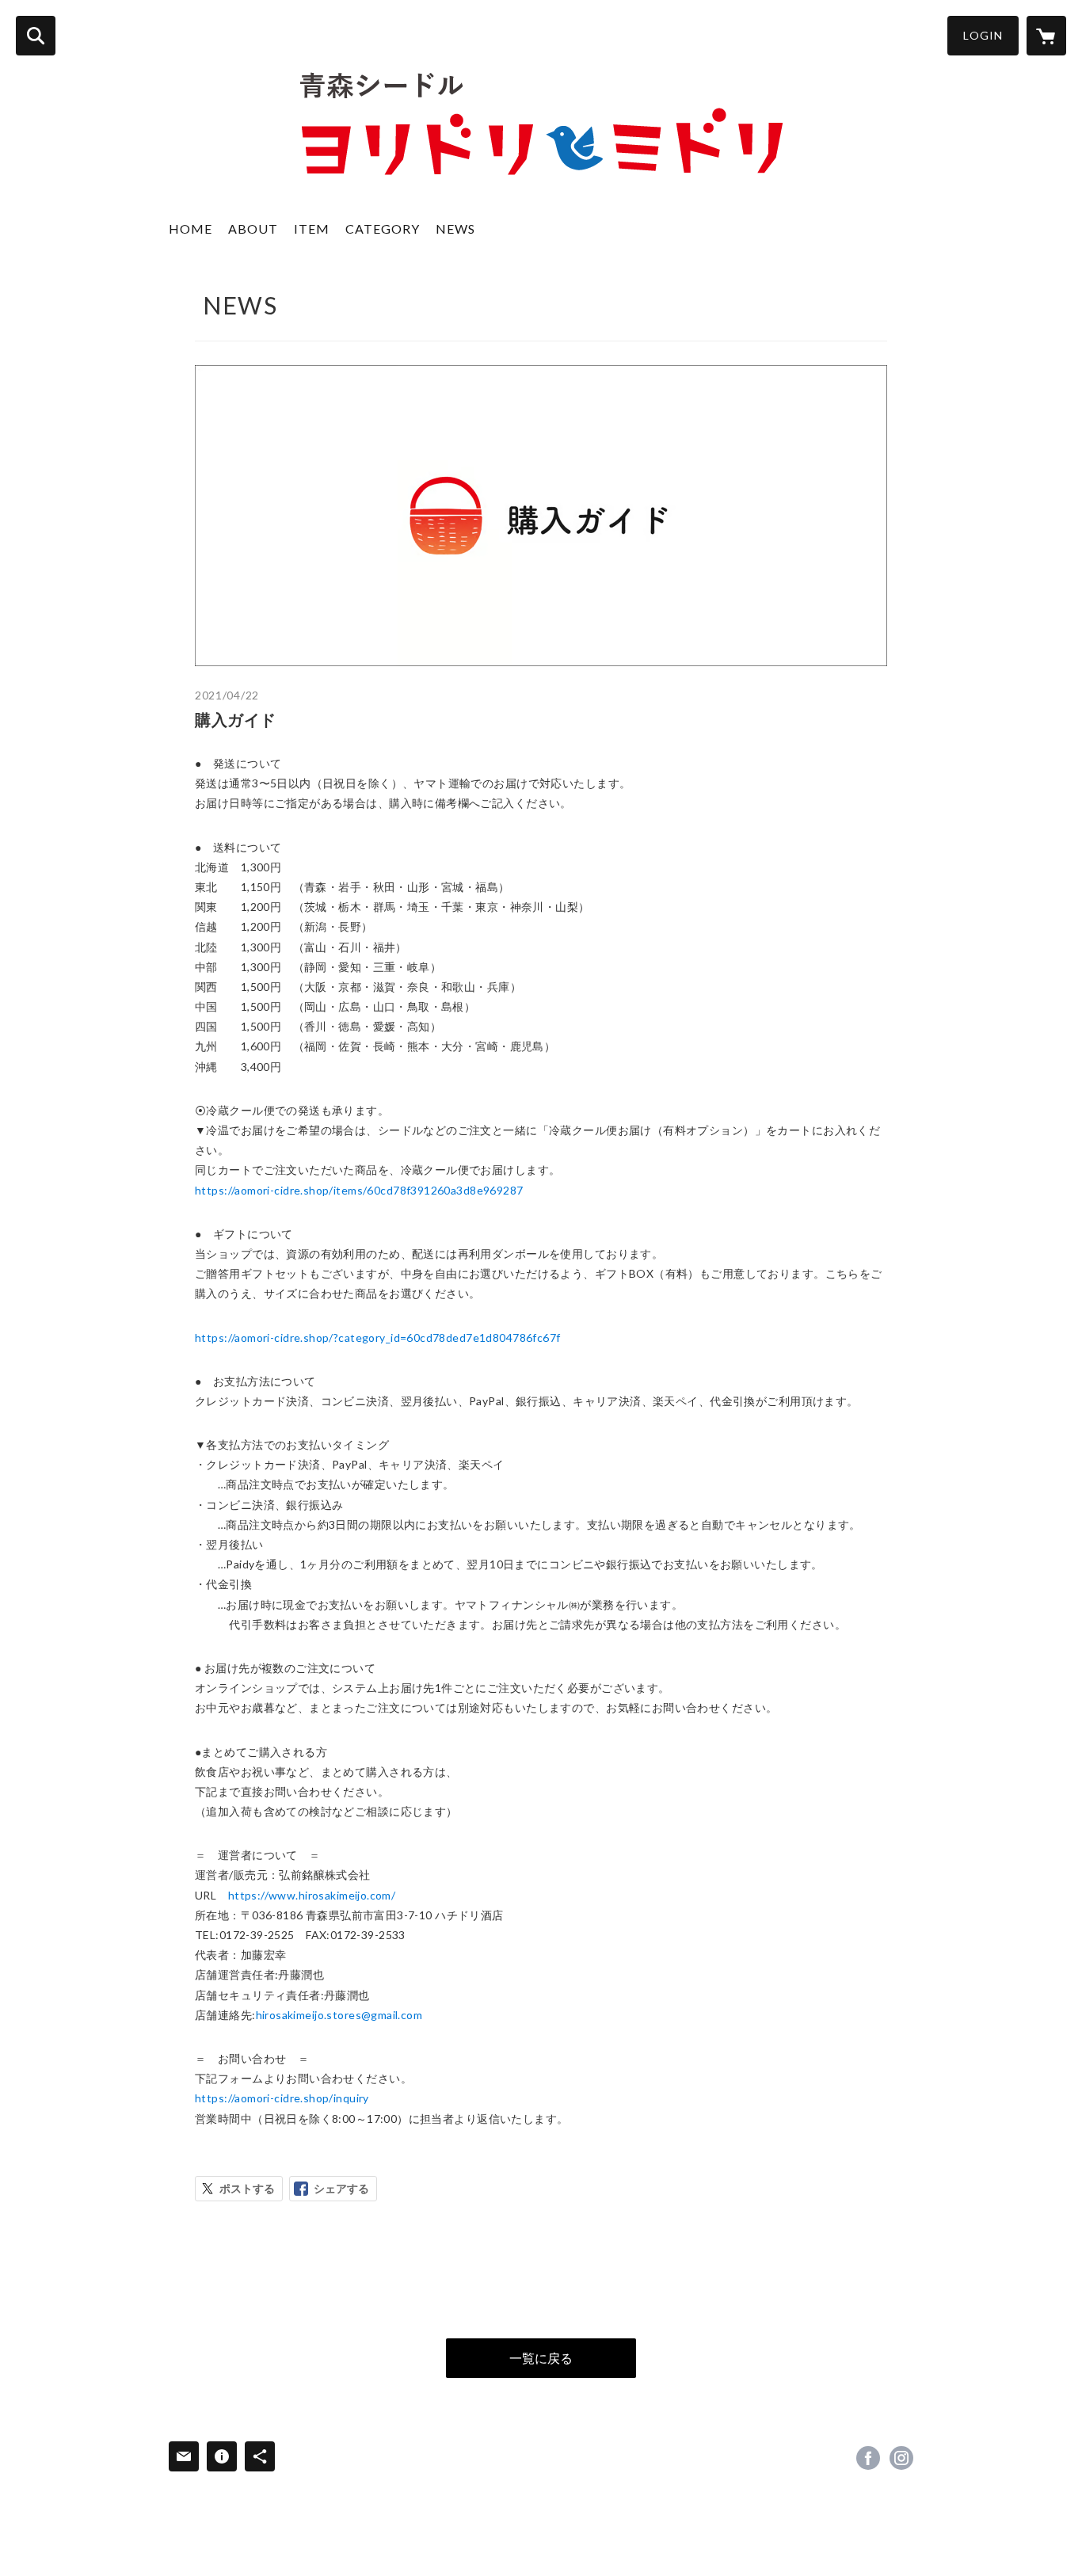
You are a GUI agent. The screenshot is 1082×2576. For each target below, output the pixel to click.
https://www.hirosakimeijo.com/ (312, 1895)
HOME (190, 229)
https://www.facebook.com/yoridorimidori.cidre (868, 2458)
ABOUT (253, 229)
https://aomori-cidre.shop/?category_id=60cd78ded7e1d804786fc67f (377, 1338)
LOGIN (983, 35)
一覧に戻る (541, 2358)
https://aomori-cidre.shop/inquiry (282, 2098)
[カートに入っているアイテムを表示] (1046, 36)
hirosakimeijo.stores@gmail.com (339, 2015)
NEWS (455, 229)
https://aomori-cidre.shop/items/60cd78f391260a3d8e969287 (359, 1190)
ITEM (312, 229)
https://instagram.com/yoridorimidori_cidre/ (901, 2458)
